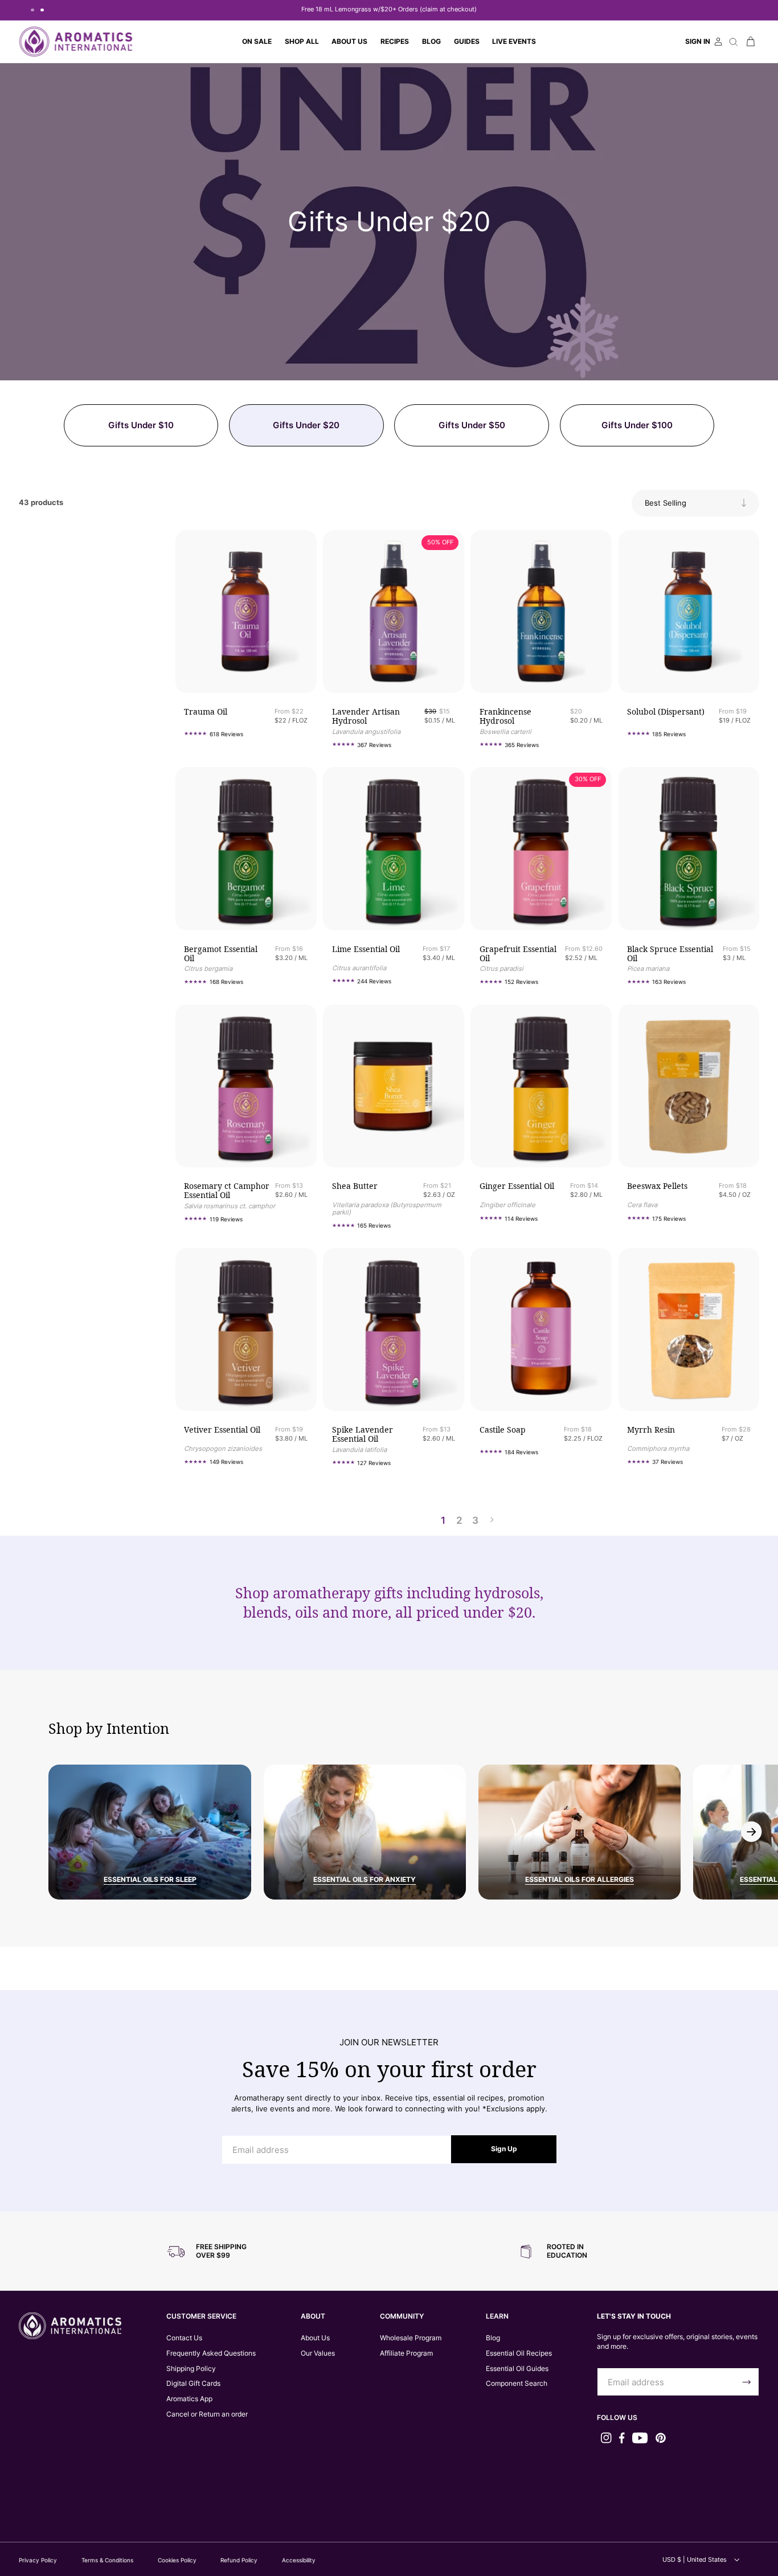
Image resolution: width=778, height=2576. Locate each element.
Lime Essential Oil (366, 949)
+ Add (272, 668)
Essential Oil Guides (517, 2368)
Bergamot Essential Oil (221, 954)
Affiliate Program (406, 2353)
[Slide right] (752, 1832)
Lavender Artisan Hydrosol (366, 716)
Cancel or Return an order (207, 2414)
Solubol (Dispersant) (666, 712)
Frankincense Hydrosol (505, 716)
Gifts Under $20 (306, 425)
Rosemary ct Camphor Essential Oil (227, 1191)
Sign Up (504, 2149)
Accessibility (299, 2560)
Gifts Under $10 (141, 425)
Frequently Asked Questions (211, 2353)
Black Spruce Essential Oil (670, 954)
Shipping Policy (191, 2368)
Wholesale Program (411, 2338)
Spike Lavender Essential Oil (363, 1434)
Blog (493, 2338)
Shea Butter (355, 1186)
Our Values (318, 2353)
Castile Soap (503, 1430)
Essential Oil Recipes (519, 2353)
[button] (302, 42)
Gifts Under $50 (472, 425)
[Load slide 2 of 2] (42, 10)
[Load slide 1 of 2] (32, 10)
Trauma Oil (206, 712)
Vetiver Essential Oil (222, 1430)
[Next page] (492, 1520)
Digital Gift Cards (193, 2383)
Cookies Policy (177, 2560)
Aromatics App (189, 2399)
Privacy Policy (38, 2560)
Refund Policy (239, 2560)
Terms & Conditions (107, 2560)
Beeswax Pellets (657, 1186)
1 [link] (443, 1520)
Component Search (517, 2383)
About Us (315, 2338)
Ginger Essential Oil (517, 1186)
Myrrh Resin (651, 1430)
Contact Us (184, 2338)
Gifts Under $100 (637, 425)
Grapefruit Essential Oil (518, 954)
